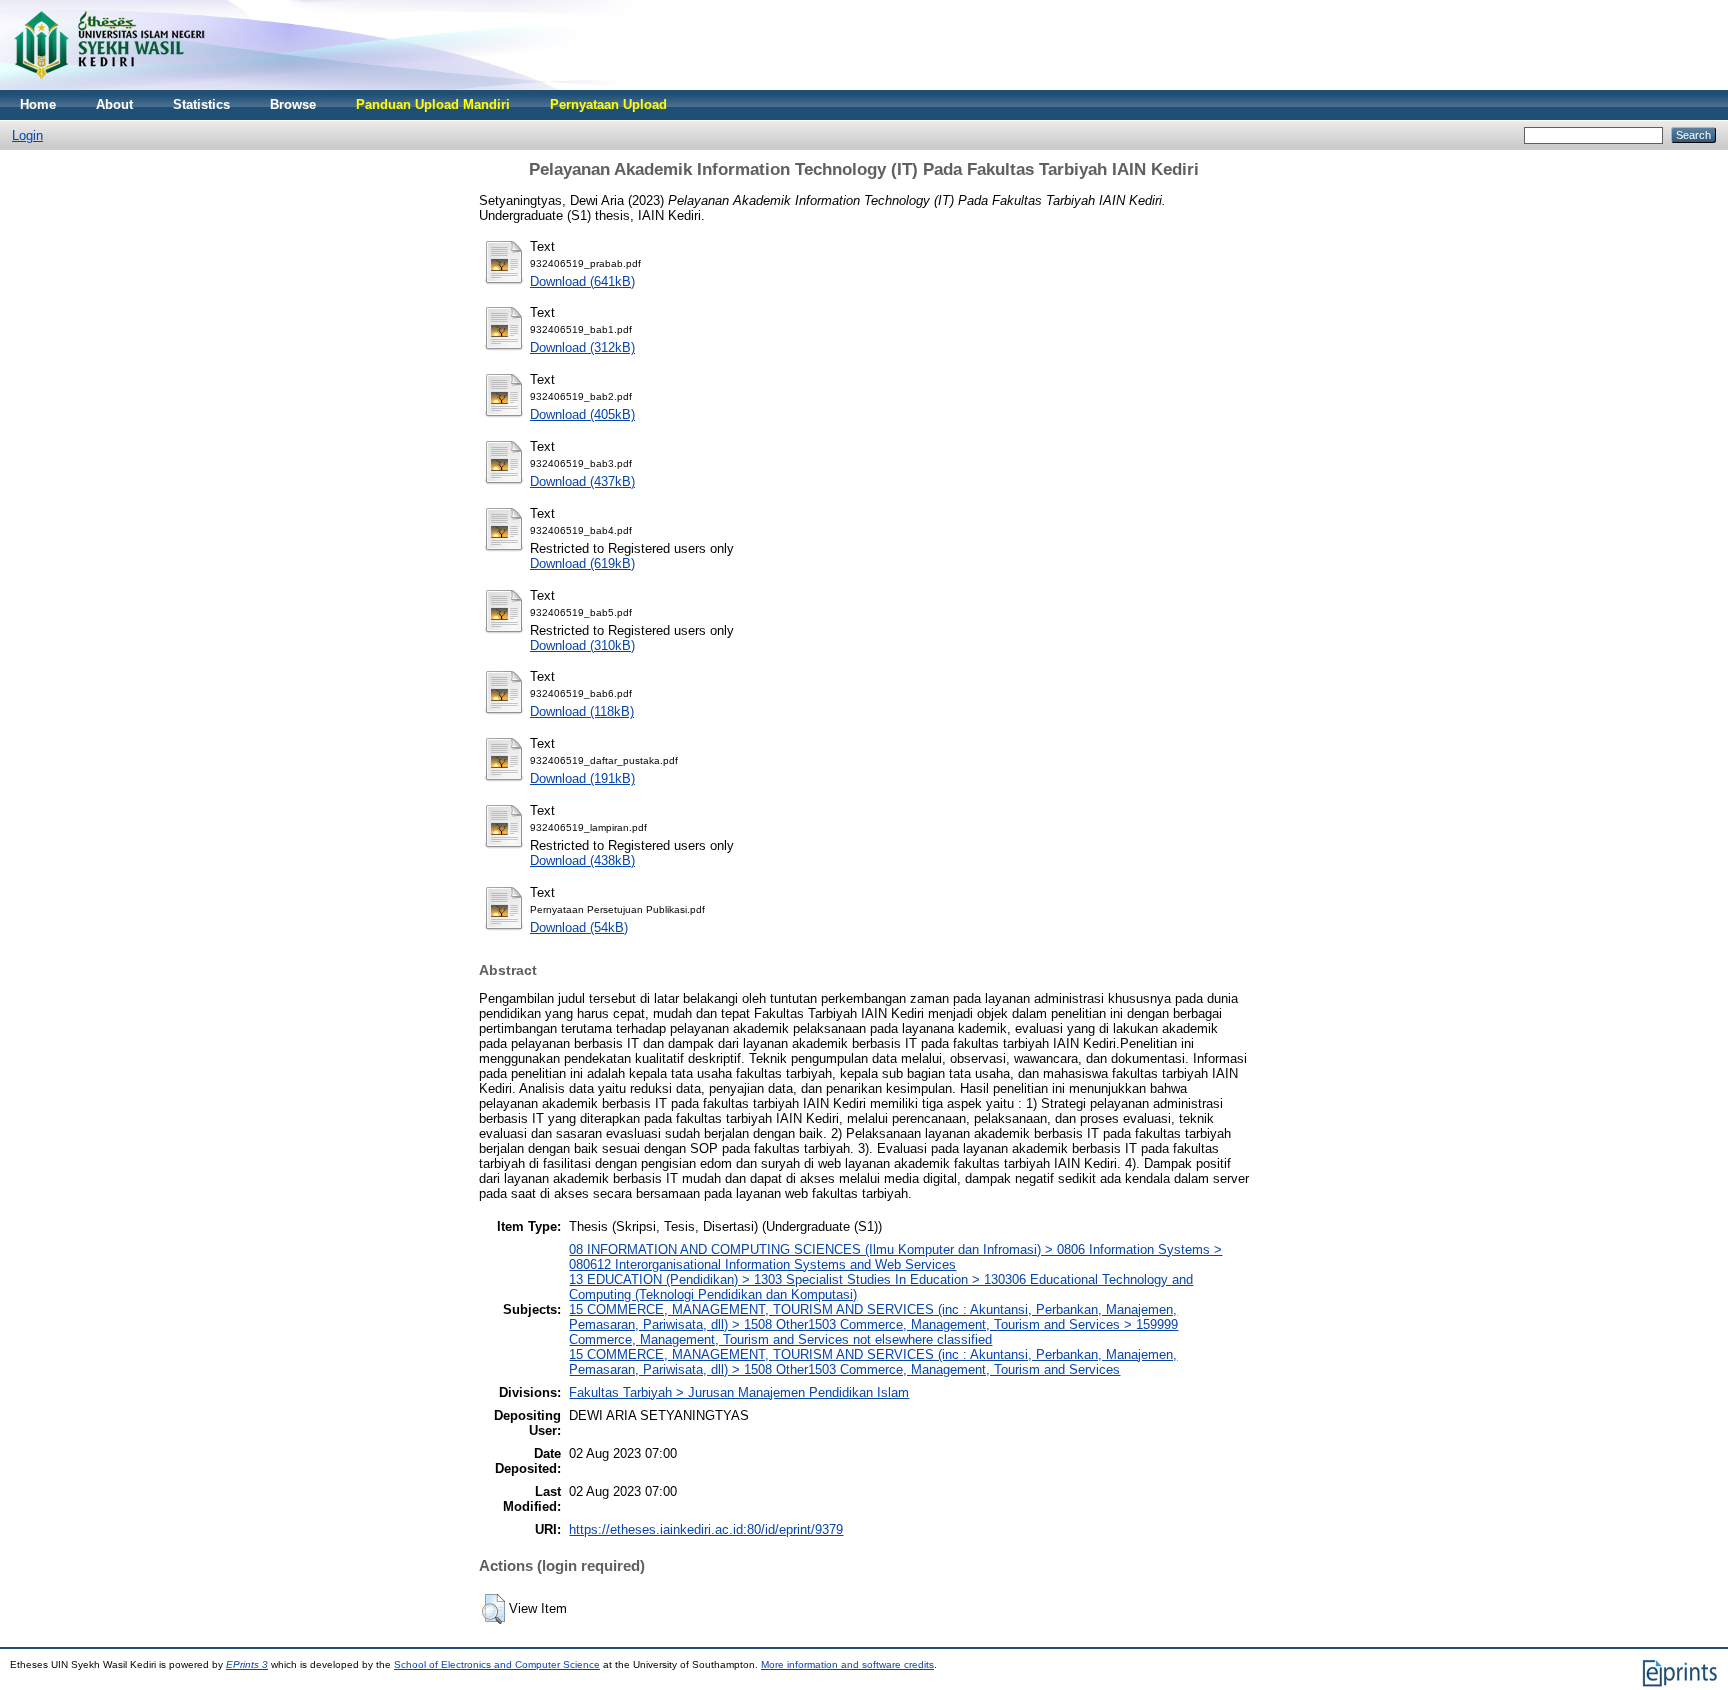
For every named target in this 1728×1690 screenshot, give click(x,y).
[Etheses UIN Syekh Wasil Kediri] (109, 85)
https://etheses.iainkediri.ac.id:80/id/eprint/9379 (706, 1529)
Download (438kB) (582, 860)
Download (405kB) (582, 414)
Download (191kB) (582, 778)
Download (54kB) (579, 927)
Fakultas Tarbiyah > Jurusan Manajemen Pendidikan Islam (739, 1392)
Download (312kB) (582, 347)
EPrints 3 (247, 1664)
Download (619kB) (582, 563)
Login (27, 135)
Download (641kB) (582, 281)
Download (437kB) (582, 481)
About (114, 104)
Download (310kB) (582, 645)
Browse (293, 104)
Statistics (201, 104)
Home (38, 104)
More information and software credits (847, 1664)
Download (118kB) (582, 711)
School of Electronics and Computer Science (497, 1664)
